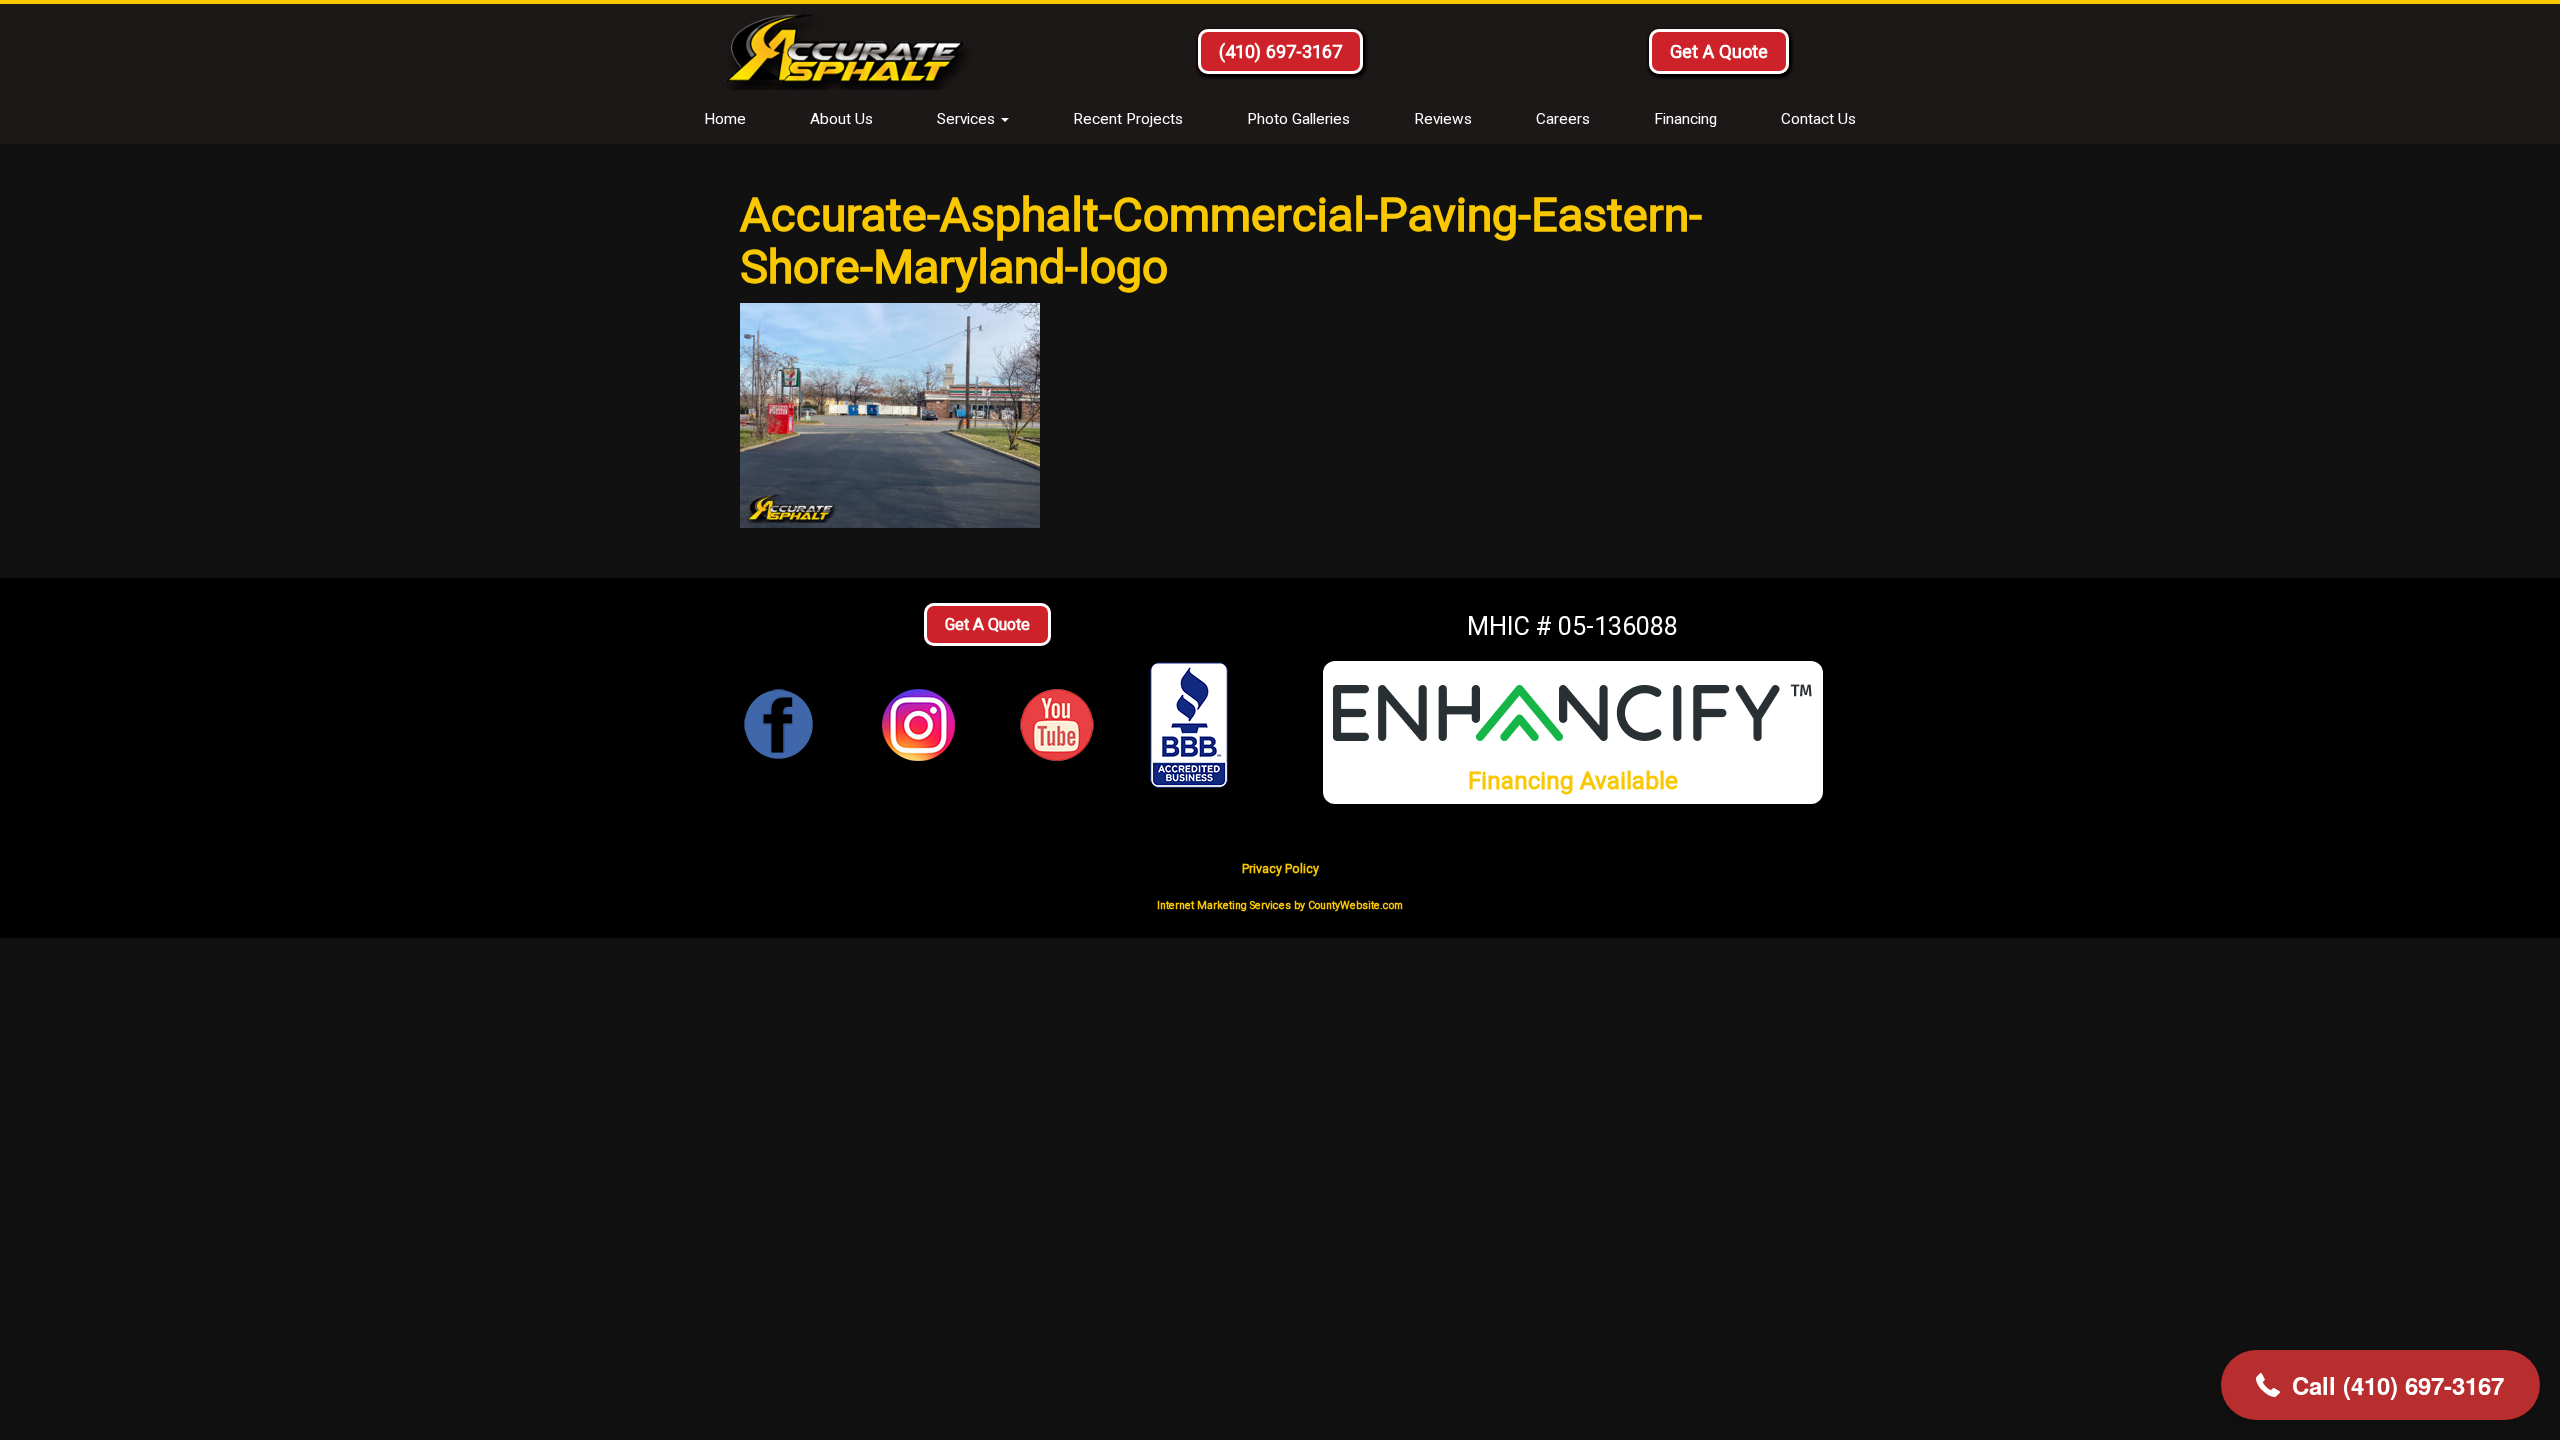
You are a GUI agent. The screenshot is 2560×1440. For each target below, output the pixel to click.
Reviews (1443, 119)
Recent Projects (1128, 119)
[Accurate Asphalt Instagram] (918, 723)
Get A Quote (1719, 51)
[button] (2380, 1385)
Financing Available (1573, 780)
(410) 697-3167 (1280, 51)
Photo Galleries (1298, 119)
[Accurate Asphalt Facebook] (779, 723)
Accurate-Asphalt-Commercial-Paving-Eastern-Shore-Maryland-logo (1221, 240)
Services (968, 119)
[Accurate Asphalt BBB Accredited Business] (1195, 725)
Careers (1563, 119)
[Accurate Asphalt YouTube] (1057, 723)
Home (725, 119)
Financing (1685, 119)
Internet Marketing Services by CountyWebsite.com (1280, 905)
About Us (841, 119)
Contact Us (1818, 119)
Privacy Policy (1280, 868)
